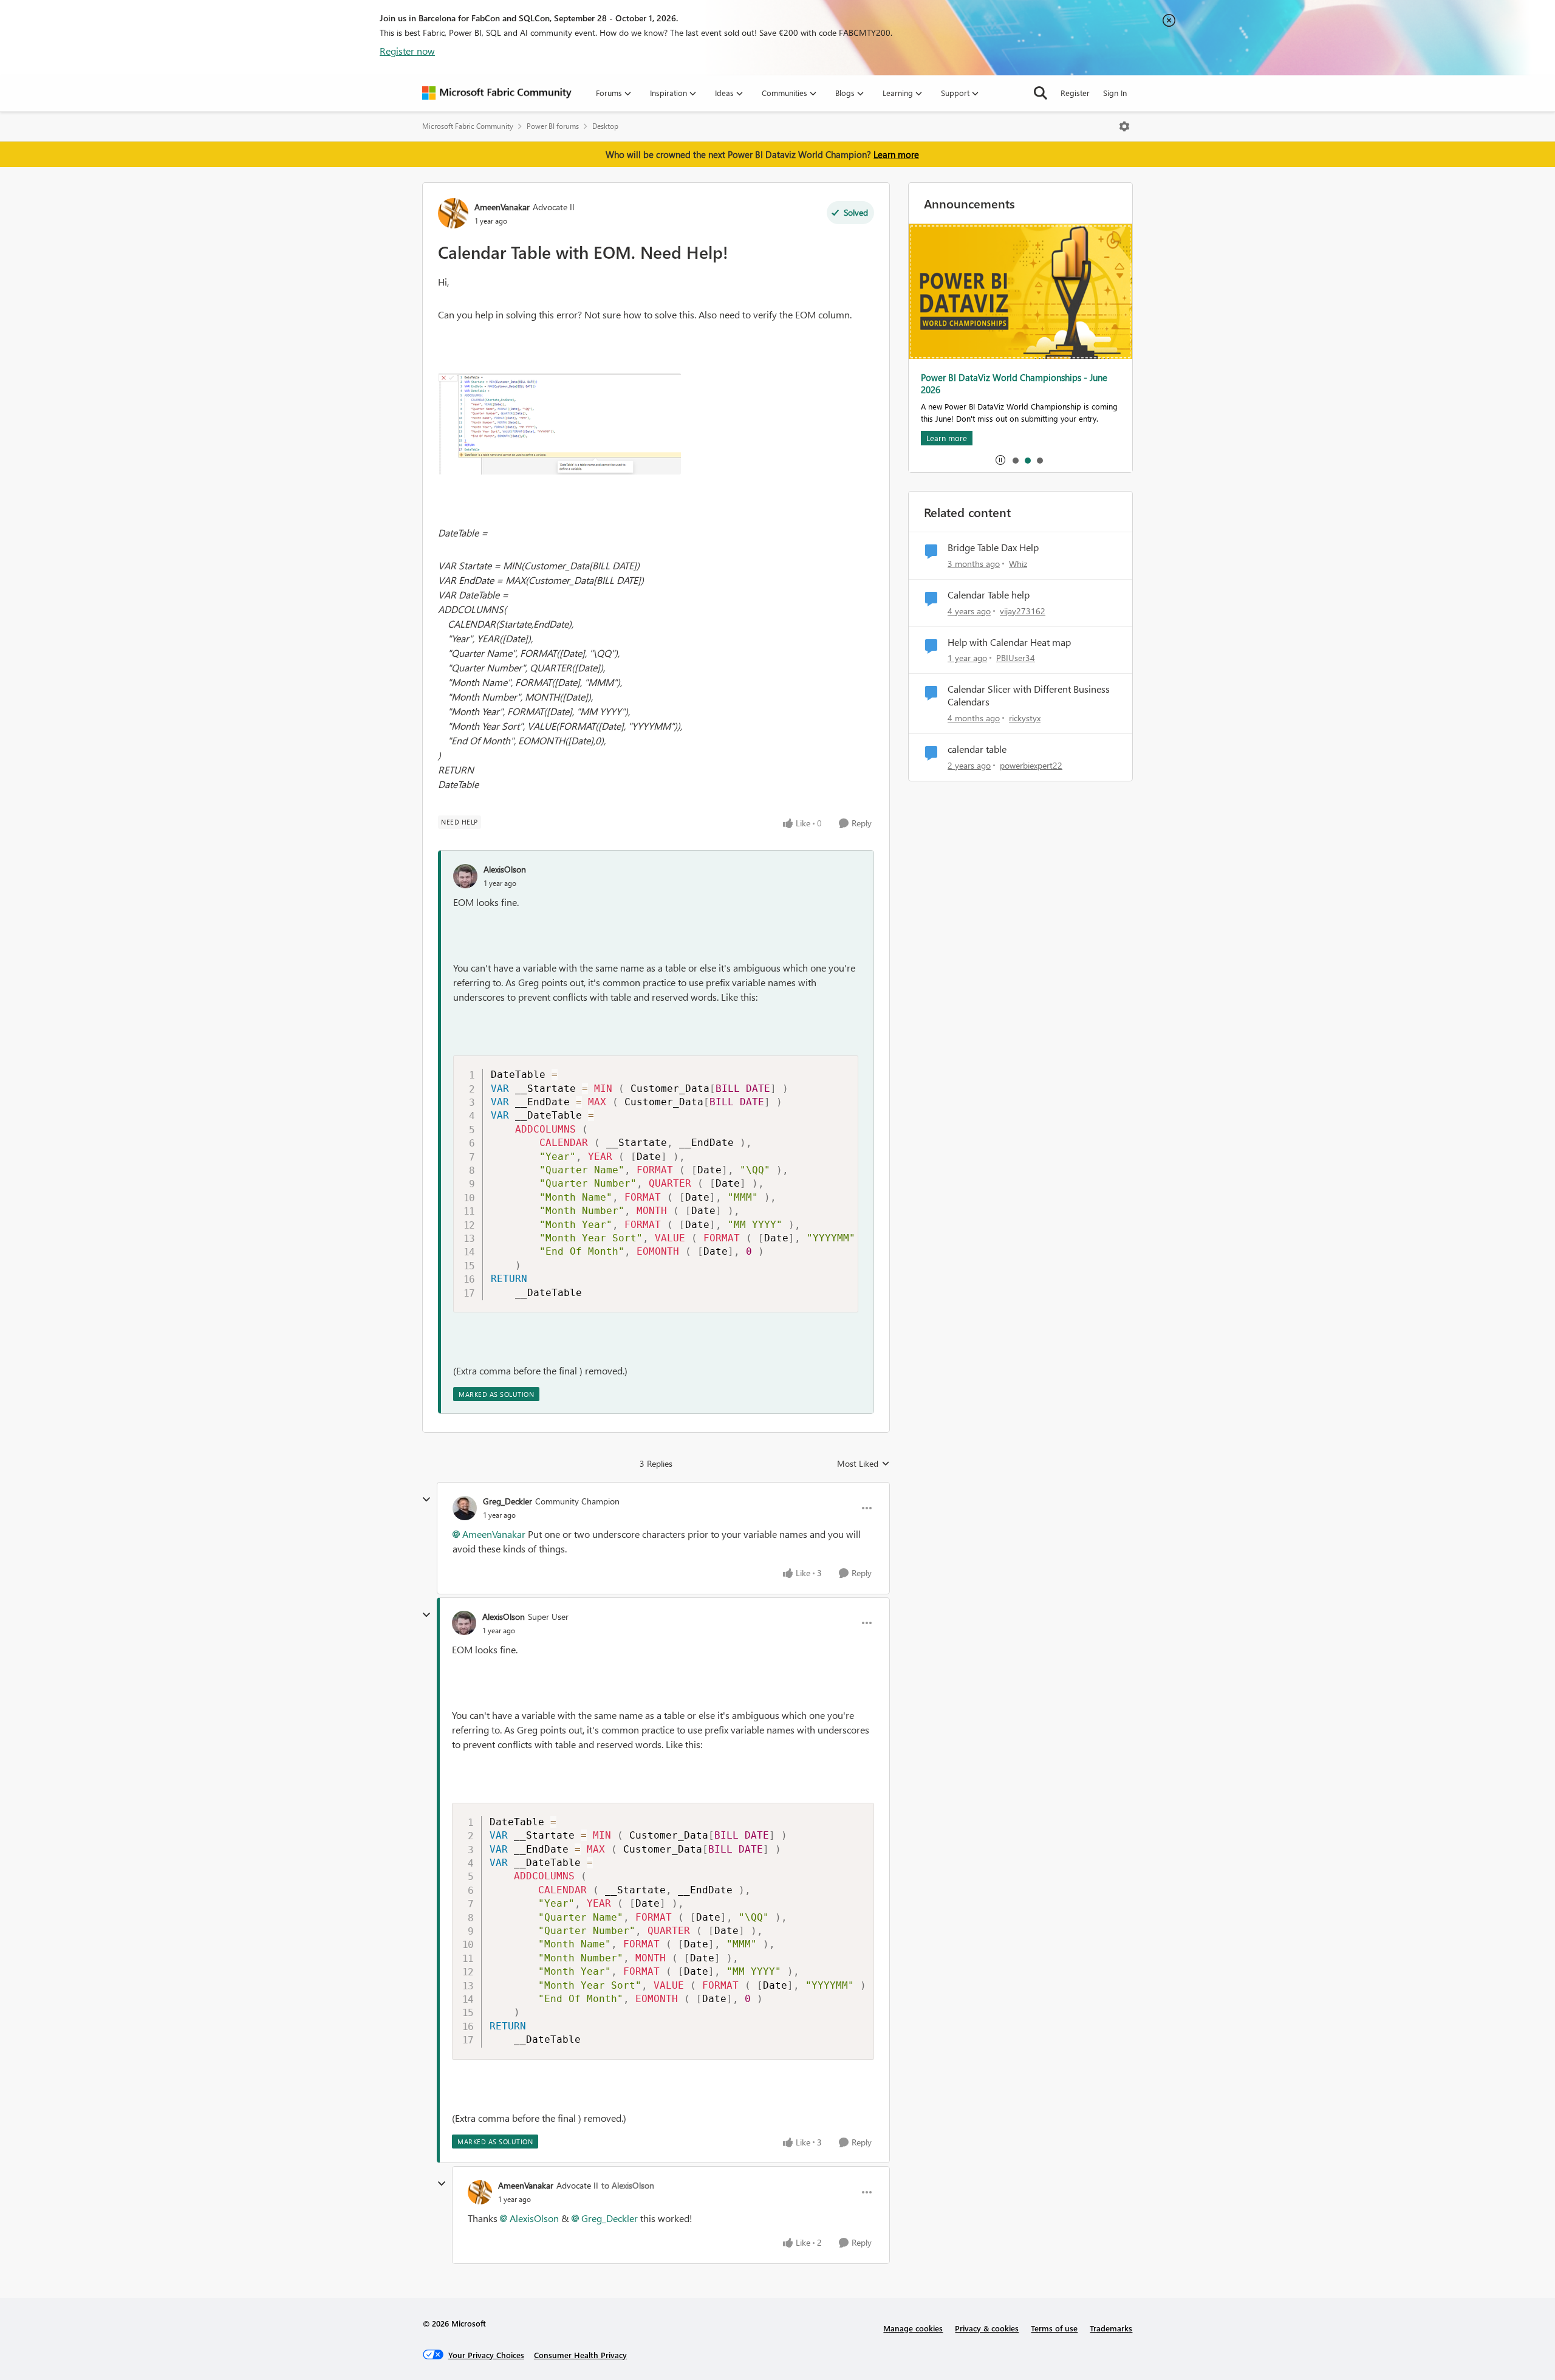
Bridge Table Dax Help (993, 547)
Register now (407, 51)
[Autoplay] (1000, 460)
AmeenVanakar (502, 207)
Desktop (605, 126)
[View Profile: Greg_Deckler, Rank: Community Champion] (465, 1508)
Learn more (896, 154)
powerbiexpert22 (1031, 765)
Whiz (1018, 564)
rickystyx (1025, 718)
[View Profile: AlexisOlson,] (465, 876)
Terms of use (1054, 2328)
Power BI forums (553, 126)
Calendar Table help (989, 595)
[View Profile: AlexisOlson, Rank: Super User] (464, 1623)
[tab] (1015, 460)
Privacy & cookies (987, 2328)
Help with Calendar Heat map (1009, 642)
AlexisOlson (505, 869)
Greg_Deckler (508, 1501)
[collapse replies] (426, 1500)
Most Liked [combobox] (863, 1464)
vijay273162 (1023, 611)
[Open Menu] (1124, 126)
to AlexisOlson (628, 2185)
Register (1075, 93)
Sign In (1115, 93)
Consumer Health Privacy (580, 2355)
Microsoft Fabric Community (468, 126)
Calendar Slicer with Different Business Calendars (1029, 695)
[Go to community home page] (497, 93)
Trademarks (1111, 2328)
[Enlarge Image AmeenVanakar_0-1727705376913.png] (559, 424)
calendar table (977, 749)
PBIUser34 (1016, 658)
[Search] (1041, 93)
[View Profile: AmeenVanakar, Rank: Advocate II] (453, 213)
